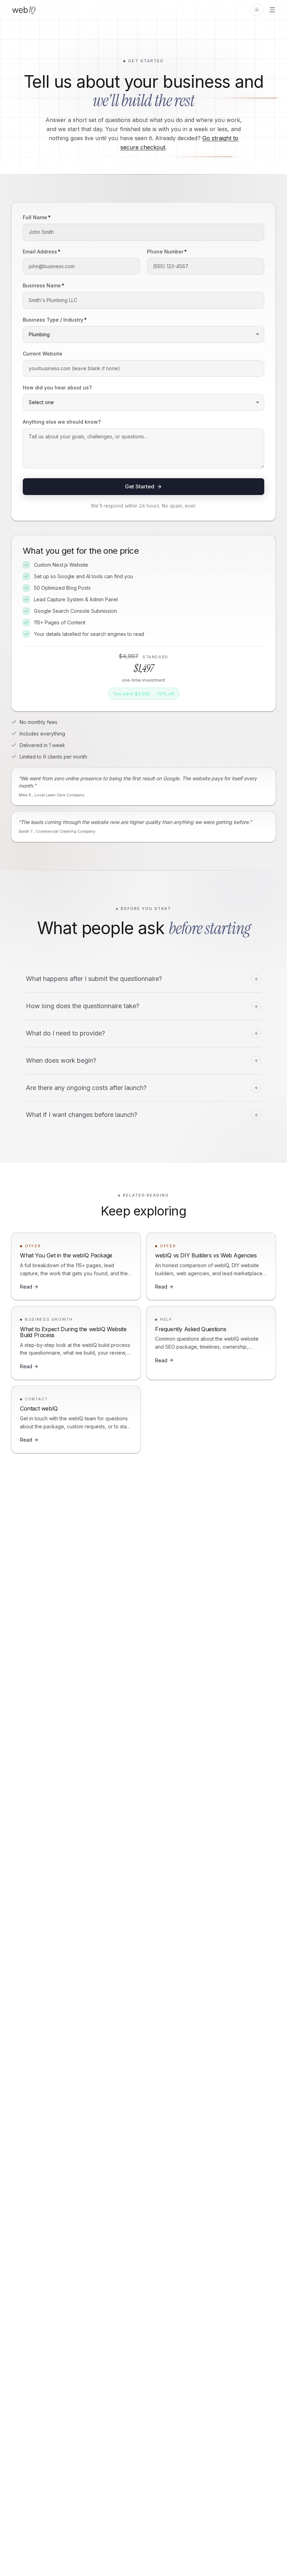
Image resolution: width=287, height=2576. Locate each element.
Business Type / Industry (55, 320)
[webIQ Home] (24, 10)
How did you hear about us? (57, 388)
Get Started (140, 486)
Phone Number (167, 252)
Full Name (37, 217)
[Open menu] (272, 10)
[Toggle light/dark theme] (257, 10)
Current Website (43, 354)
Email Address (42, 252)
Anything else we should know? (62, 422)
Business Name (44, 285)
